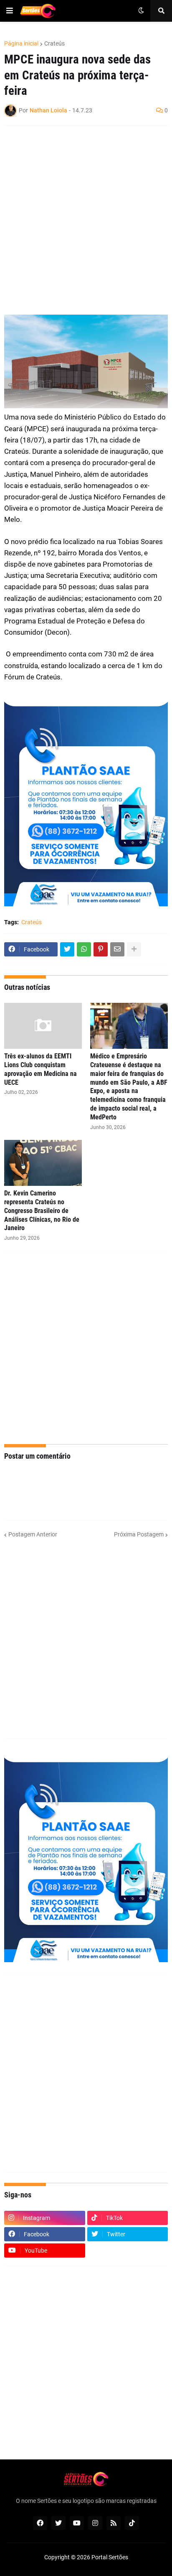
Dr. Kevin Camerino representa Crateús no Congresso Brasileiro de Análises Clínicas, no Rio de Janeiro (42, 1210)
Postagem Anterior (33, 1534)
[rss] (114, 2523)
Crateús (54, 43)
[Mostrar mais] (134, 949)
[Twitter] (67, 949)
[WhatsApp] (84, 949)
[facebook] (40, 2523)
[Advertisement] (86, 220)
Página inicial (21, 43)
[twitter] (58, 2523)
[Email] (117, 949)
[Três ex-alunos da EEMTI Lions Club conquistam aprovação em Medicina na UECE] (43, 1026)
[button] (10, 11)
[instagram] (95, 2523)
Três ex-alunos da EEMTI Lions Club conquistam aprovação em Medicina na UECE (40, 1069)
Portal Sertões (110, 2557)
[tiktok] (132, 2523)
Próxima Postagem (139, 1534)
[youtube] (77, 2523)
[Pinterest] (101, 949)
